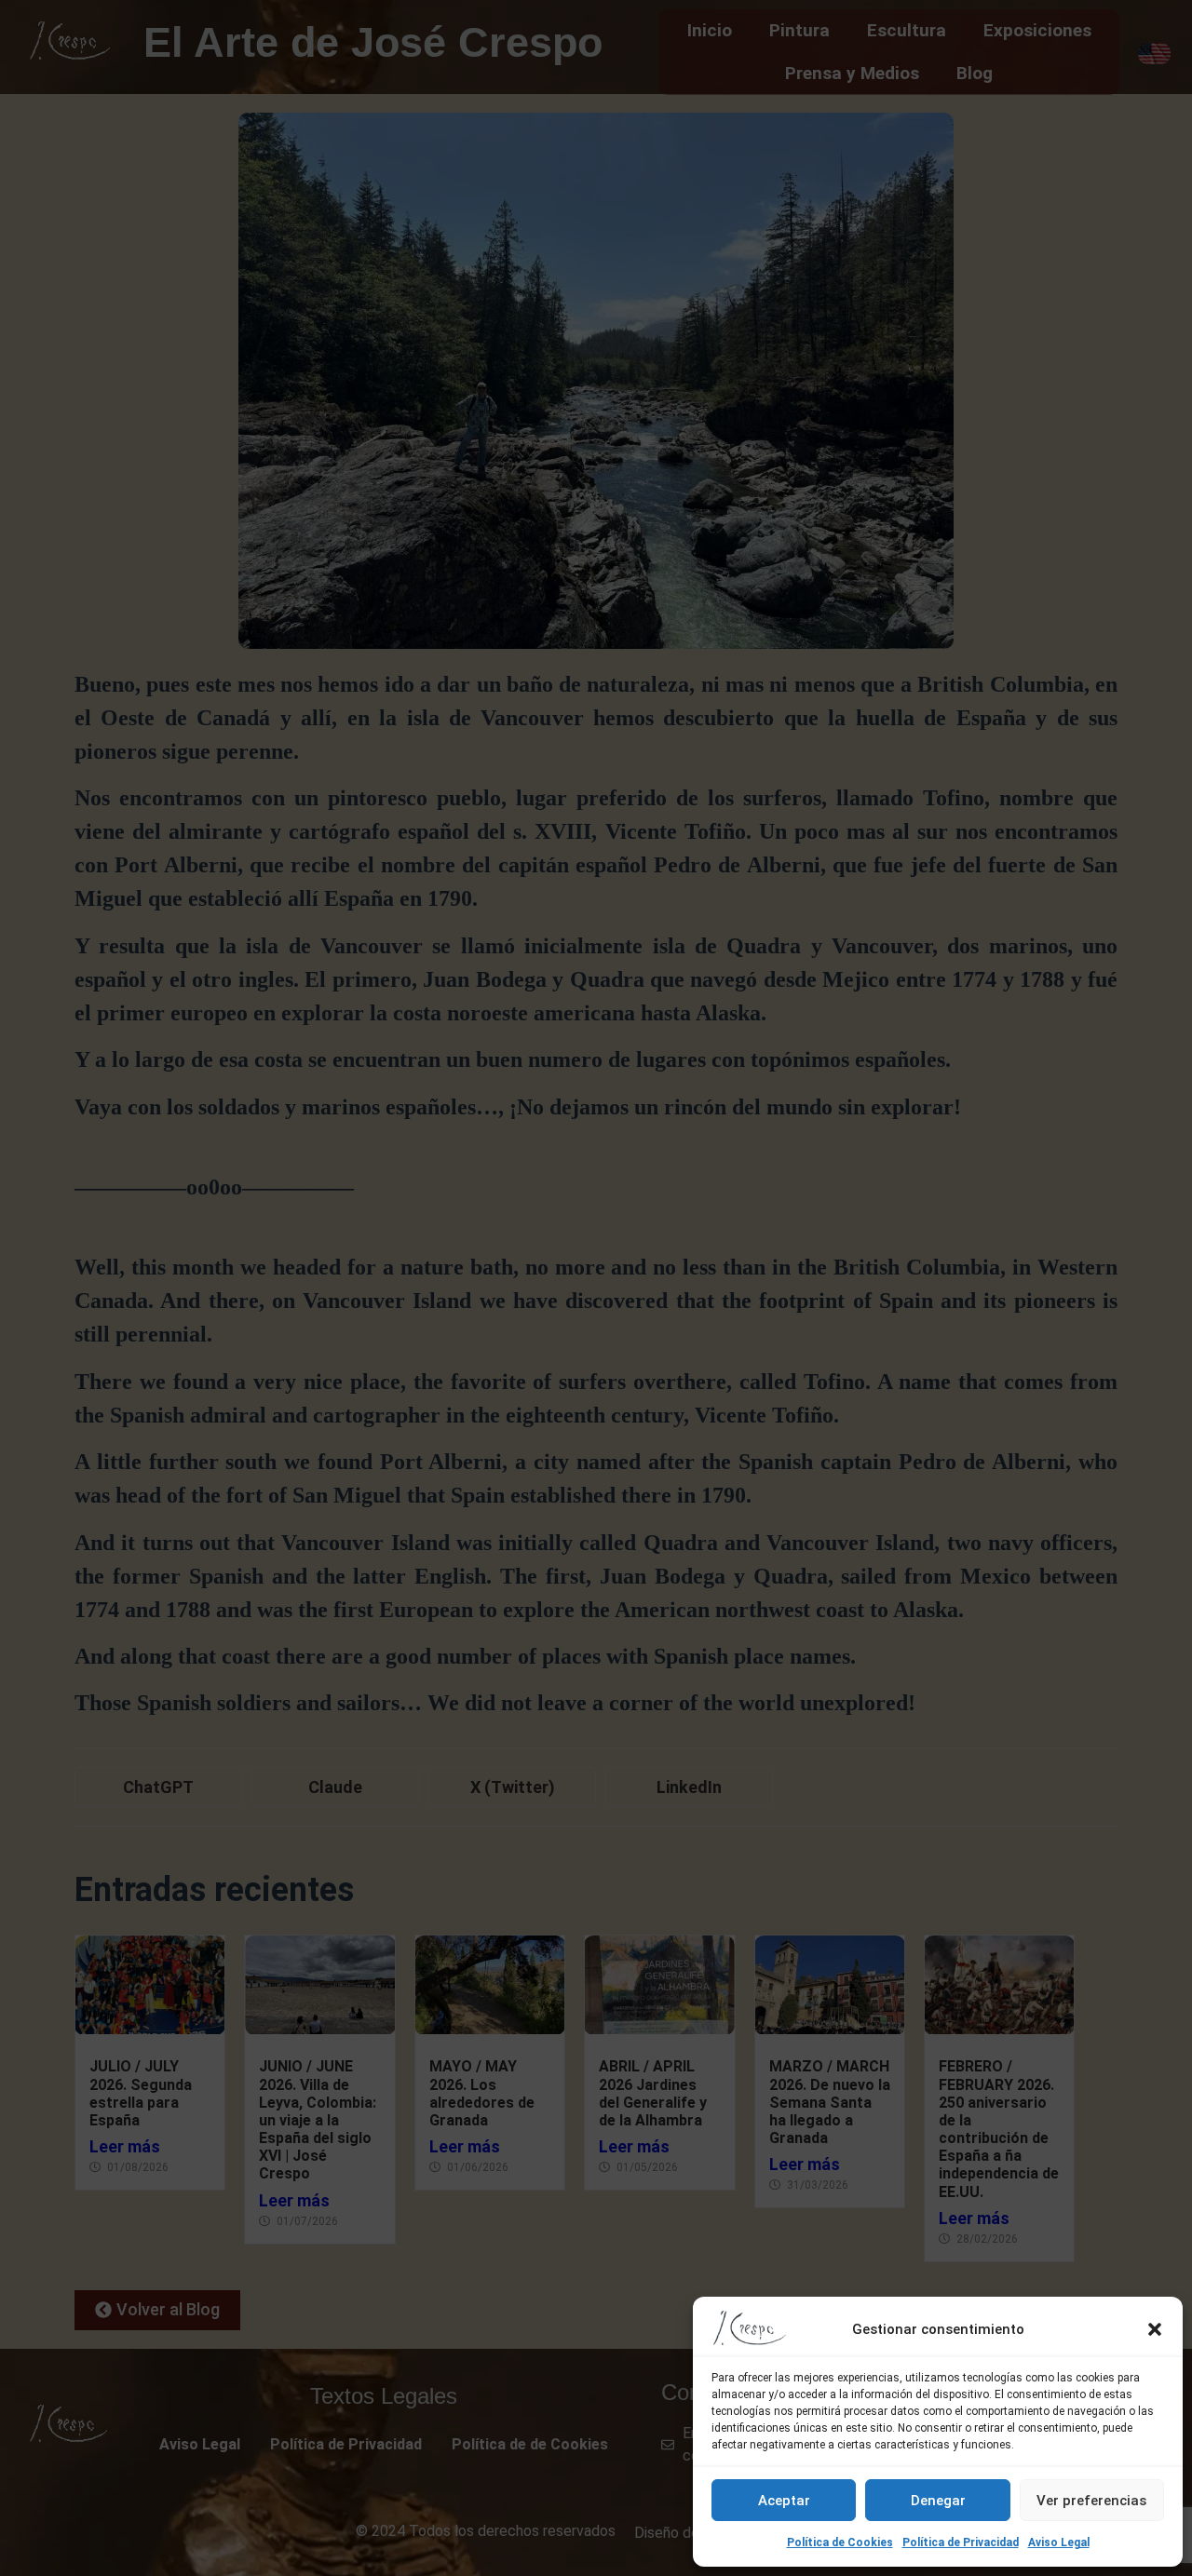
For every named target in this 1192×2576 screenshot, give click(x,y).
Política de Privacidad (961, 2542)
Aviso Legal (1059, 2542)
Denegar (938, 2501)
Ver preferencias (1091, 2501)
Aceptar (784, 2501)
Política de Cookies (840, 2542)
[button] (1155, 2329)
